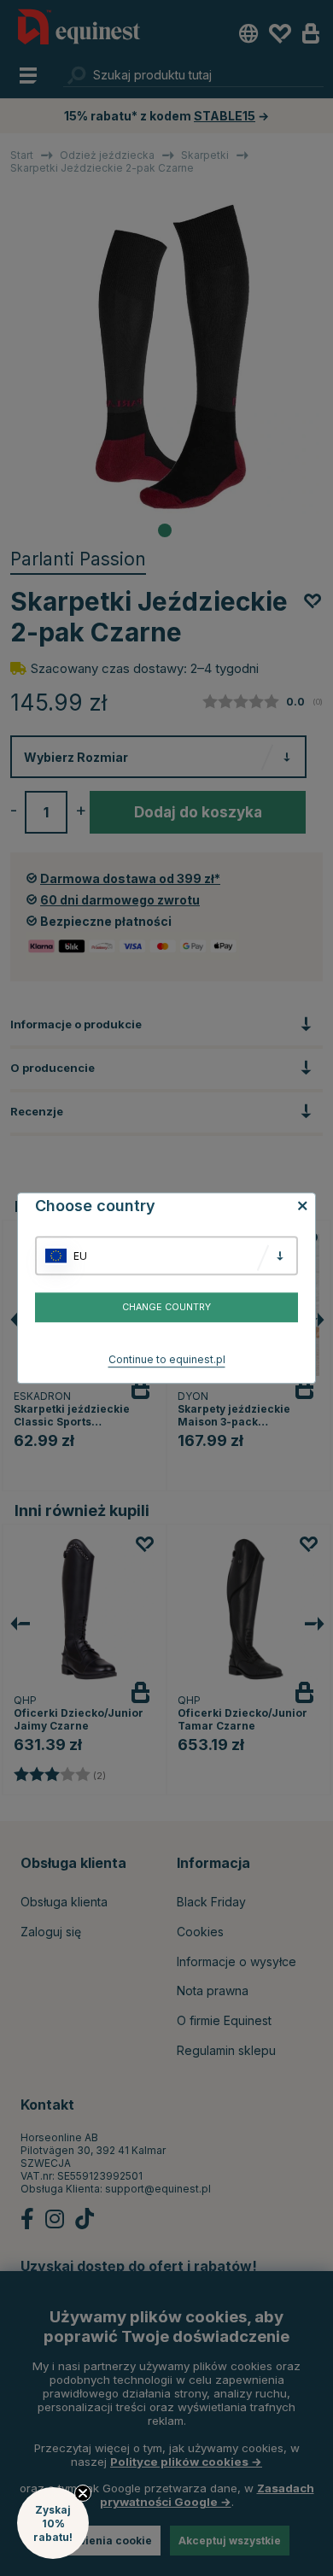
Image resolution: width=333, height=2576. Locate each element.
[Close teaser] (83, 2493)
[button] (53, 2523)
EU (80, 1256)
